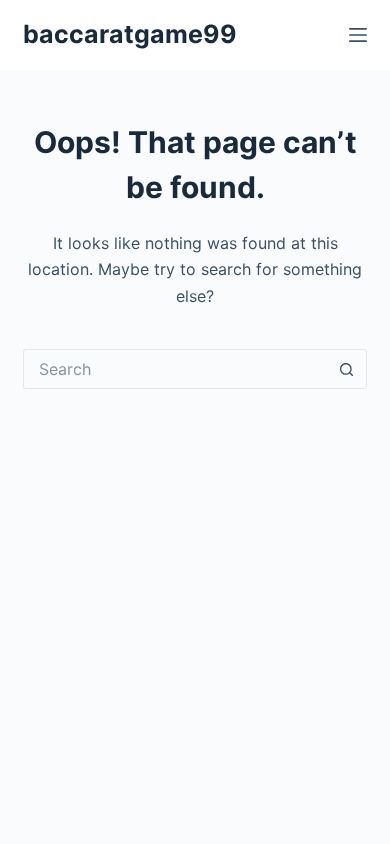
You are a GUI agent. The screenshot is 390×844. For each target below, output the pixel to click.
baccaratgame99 (130, 34)
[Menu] (358, 35)
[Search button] (347, 369)
